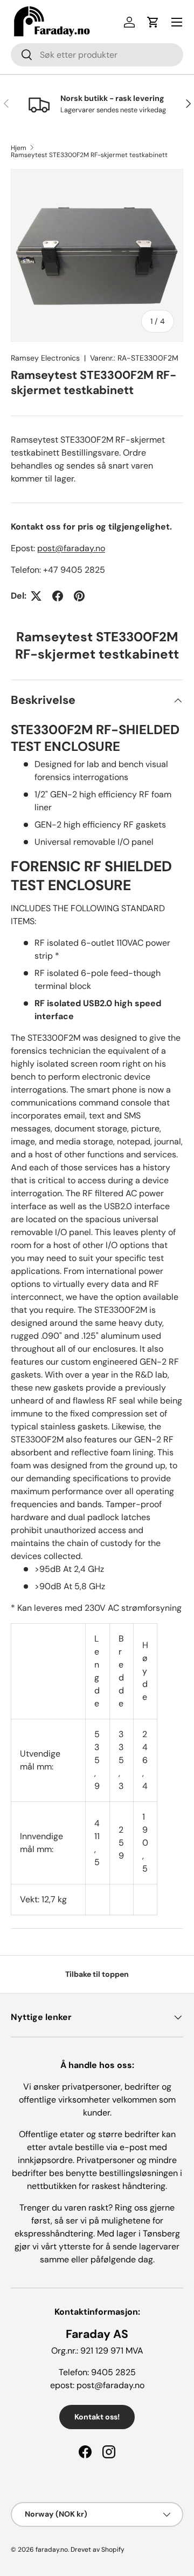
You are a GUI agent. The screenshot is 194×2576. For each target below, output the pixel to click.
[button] (153, 22)
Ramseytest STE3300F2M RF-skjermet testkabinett (89, 155)
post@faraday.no (71, 548)
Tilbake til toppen (97, 1974)
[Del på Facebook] (58, 596)
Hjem (19, 148)
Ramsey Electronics (45, 358)
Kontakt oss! (97, 2417)
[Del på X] (36, 596)
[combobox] (97, 55)
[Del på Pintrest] (79, 596)
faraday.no (52, 2550)
